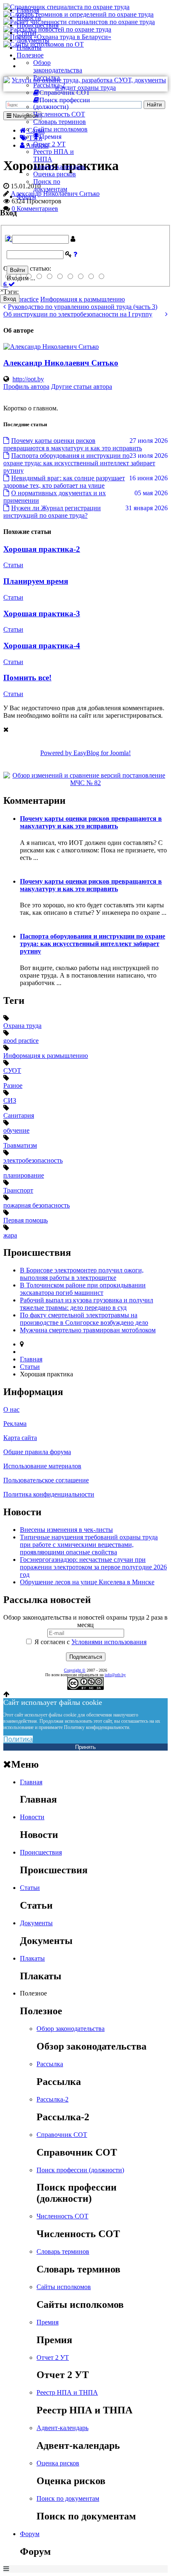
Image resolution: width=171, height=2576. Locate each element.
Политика (18, 1739)
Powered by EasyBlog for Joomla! (85, 753)
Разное (13, 1085)
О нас (11, 1409)
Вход (10, 299)
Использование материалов (42, 1466)
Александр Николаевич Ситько (61, 363)
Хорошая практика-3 (42, 614)
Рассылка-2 (49, 85)
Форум (26, 196)
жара (10, 1235)
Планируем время (36, 581)
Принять (85, 1747)
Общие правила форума (37, 1452)
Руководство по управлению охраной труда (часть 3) (83, 307)
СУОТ (12, 1071)
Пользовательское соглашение (46, 1480)
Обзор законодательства (58, 66)
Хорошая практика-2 (42, 549)
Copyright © (75, 1670)
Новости (29, 18)
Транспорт (18, 1190)
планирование (24, 1175)
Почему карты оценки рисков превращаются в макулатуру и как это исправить (91, 822)
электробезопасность (33, 1160)
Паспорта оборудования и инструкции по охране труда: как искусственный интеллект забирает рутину (93, 944)
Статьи (27, 33)
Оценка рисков (55, 174)
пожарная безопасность (37, 1205)
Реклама (15, 1424)
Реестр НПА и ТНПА (67, 2392)
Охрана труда (22, 1026)
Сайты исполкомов (60, 129)
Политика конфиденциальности (49, 1494)
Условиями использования (109, 1642)
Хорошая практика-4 (42, 646)
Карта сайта (20, 1438)
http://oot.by (28, 379)
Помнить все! (27, 678)
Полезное (30, 55)
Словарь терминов (60, 122)
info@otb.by (115, 1675)
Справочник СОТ (62, 2135)
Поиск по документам (50, 185)
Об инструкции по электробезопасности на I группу (78, 314)
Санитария (19, 1115)
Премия (48, 2322)
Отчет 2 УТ (49, 144)
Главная (28, 10)
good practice (21, 1041)
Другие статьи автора (82, 387)
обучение (16, 1130)
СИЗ (10, 1100)
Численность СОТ (59, 114)
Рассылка (46, 78)
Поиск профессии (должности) (80, 2170)
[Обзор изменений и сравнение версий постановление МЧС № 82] (85, 783)
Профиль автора (26, 387)
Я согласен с (90, 1642)
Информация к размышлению (46, 1056)
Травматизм (20, 1145)
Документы (33, 40)
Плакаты (29, 48)
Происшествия (38, 25)
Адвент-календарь (59, 167)
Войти (17, 270)
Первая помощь (26, 1220)
